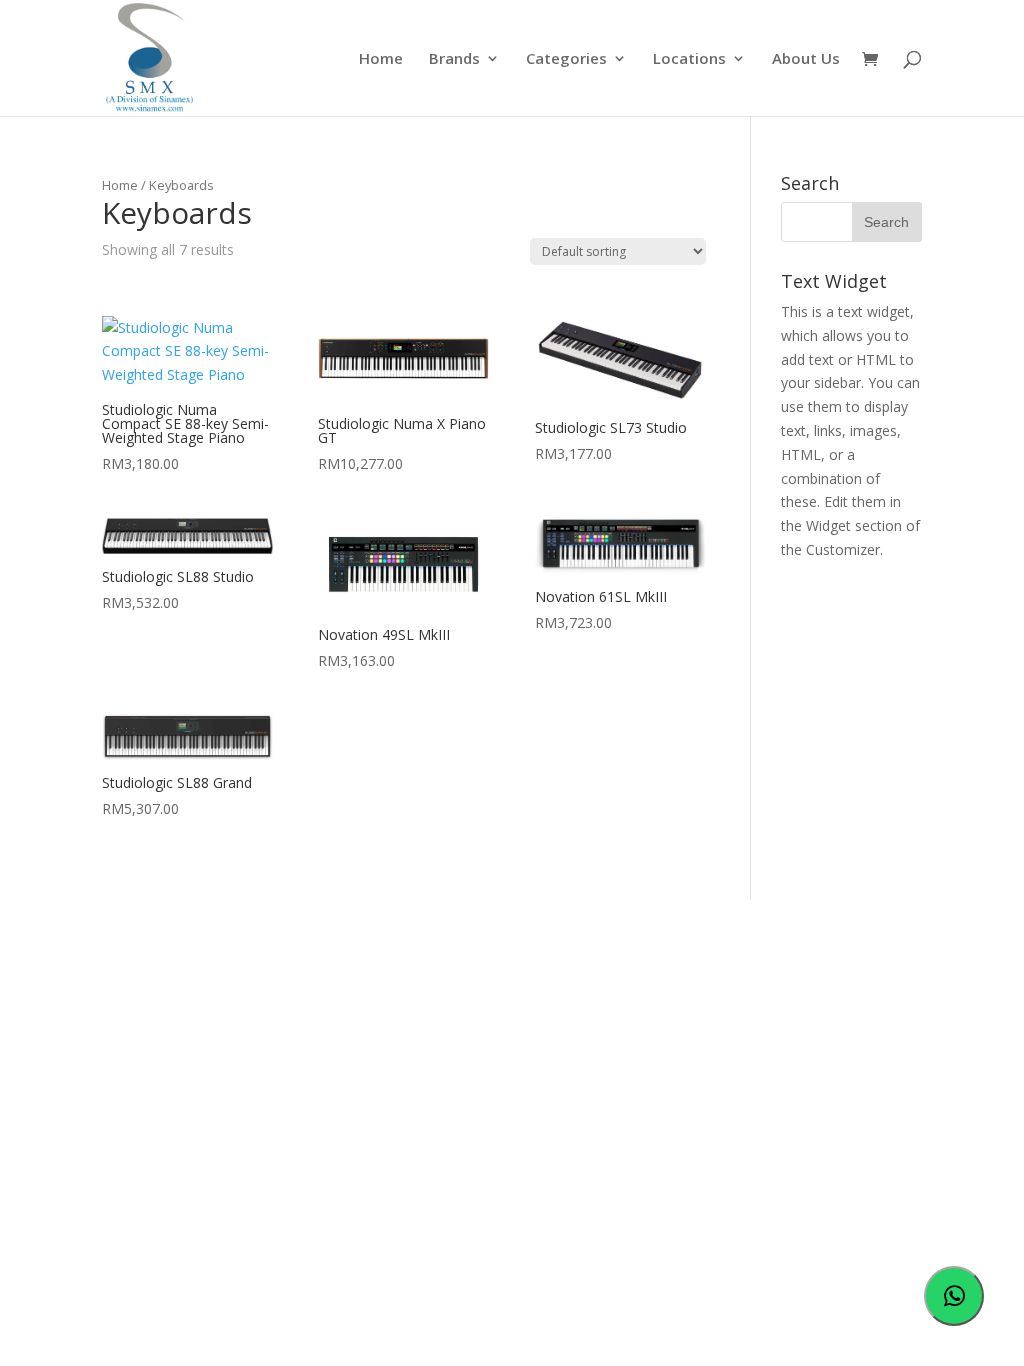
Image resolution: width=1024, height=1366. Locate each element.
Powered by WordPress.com (502, 1020)
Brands (454, 59)
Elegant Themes (245, 1020)
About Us (806, 59)
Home (381, 59)
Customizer (843, 549)
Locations (689, 59)
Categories (566, 59)
